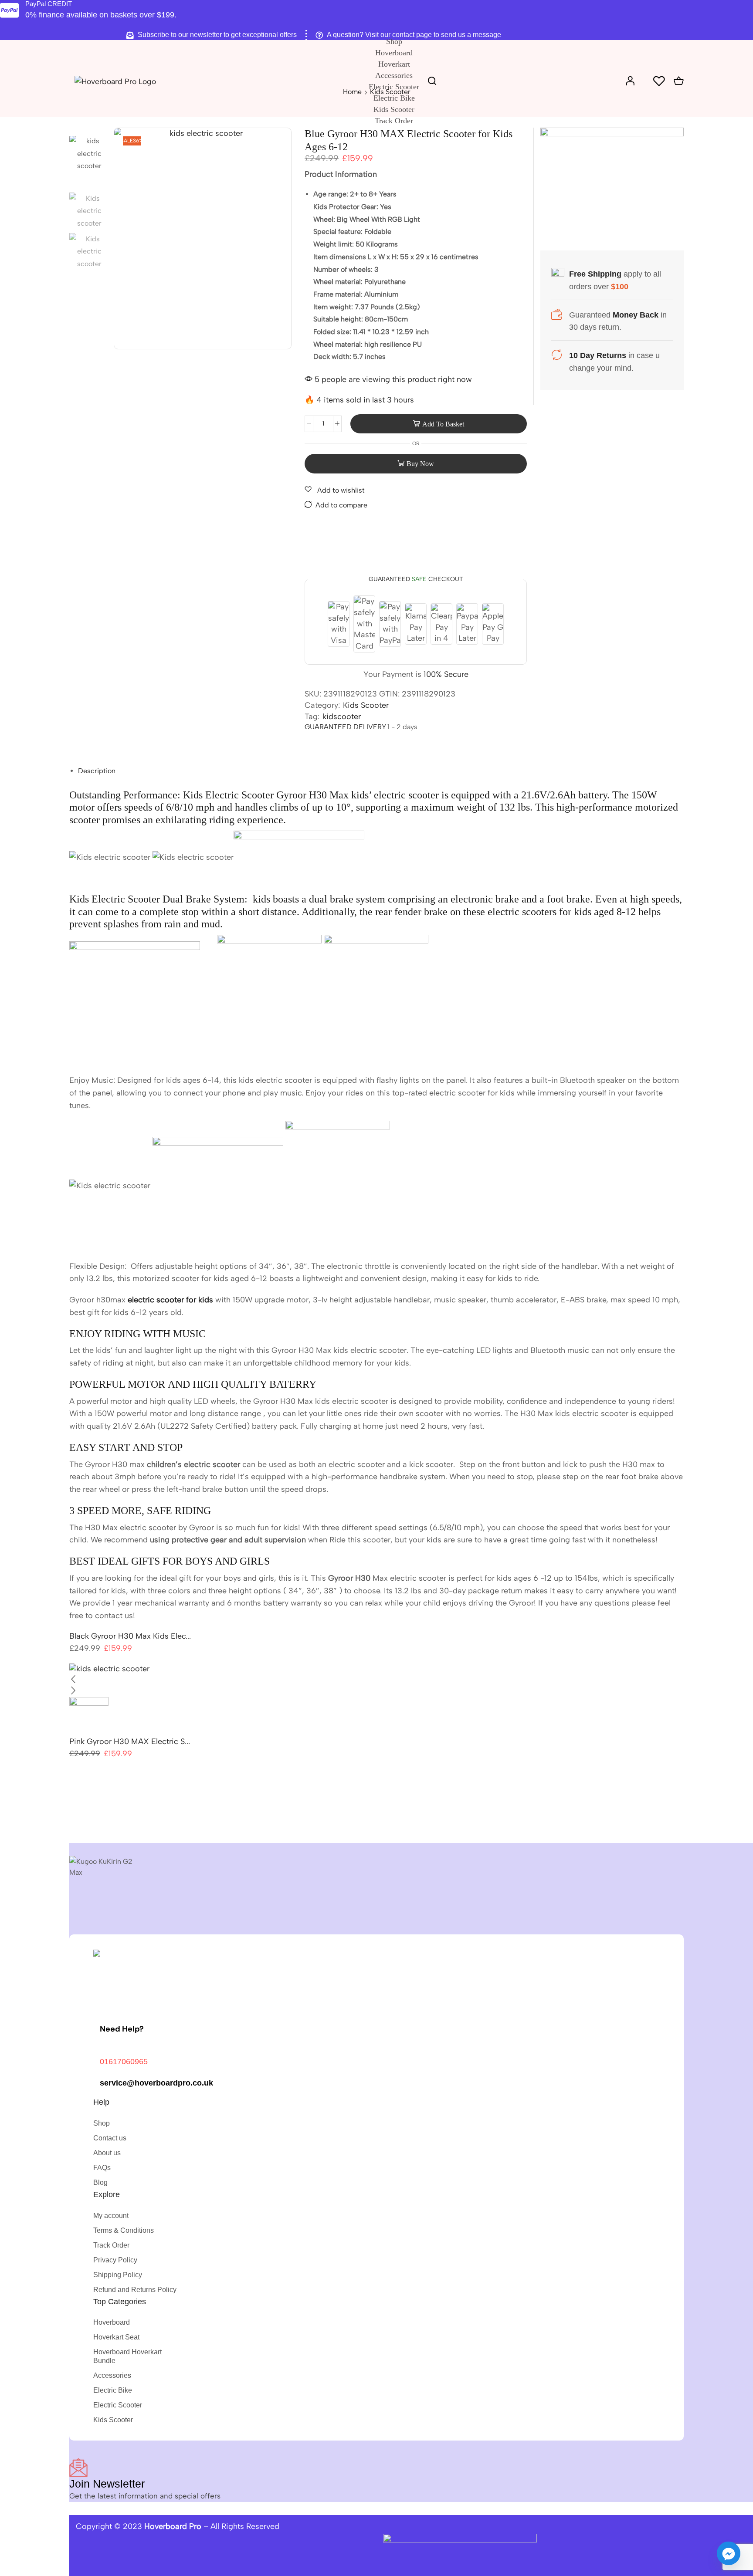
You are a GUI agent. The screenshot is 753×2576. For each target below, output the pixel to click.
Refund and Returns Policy (135, 2290)
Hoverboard (394, 53)
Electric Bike (394, 98)
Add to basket (443, 424)
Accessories (394, 75)
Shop (394, 41)
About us (107, 2153)
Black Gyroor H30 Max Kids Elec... (130, 1636)
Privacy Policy (115, 2260)
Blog (100, 2182)
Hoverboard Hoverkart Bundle (127, 2356)
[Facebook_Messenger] (729, 2553)
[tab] (97, 771)
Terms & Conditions (124, 2230)
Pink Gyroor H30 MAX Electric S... (130, 1741)
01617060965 (124, 2062)
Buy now (416, 464)
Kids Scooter (394, 109)
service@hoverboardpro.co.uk (156, 2083)
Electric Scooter (394, 87)
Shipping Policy (118, 2275)
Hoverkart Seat (116, 2337)
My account (111, 2216)
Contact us (110, 2138)
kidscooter (342, 717)
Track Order (394, 121)
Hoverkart (394, 64)
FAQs (102, 2168)
